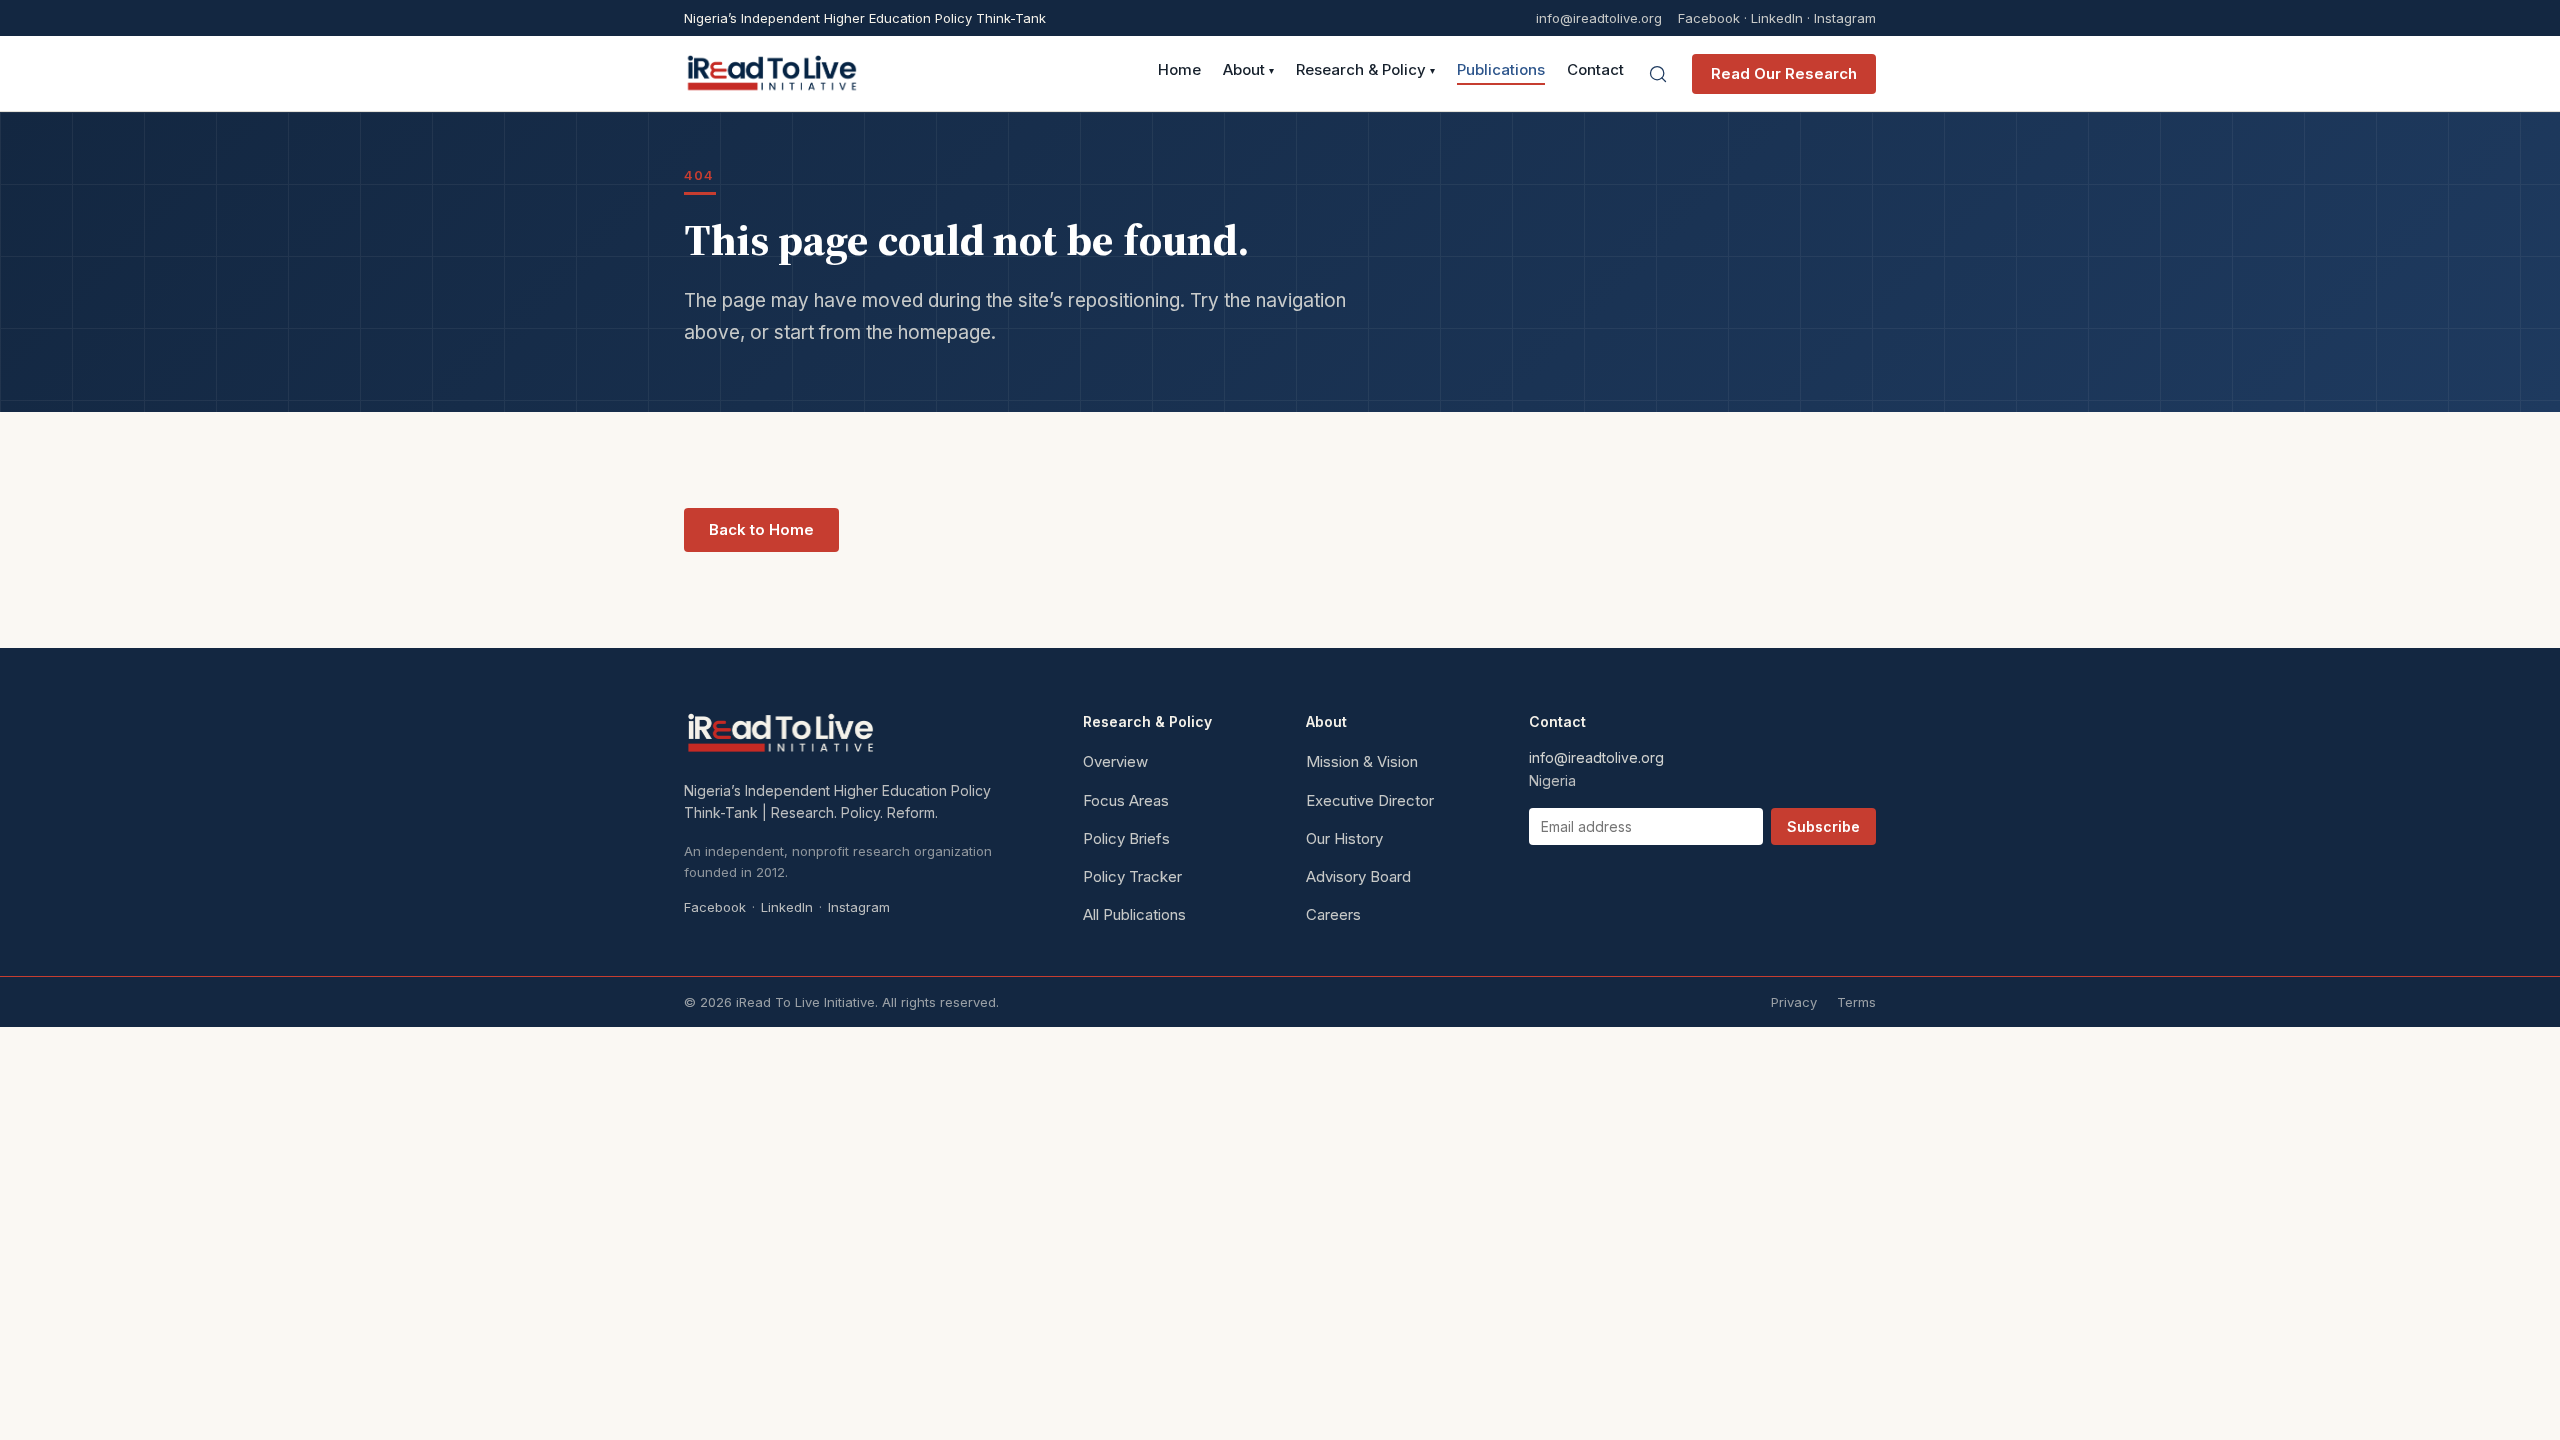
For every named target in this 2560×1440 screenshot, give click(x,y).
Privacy (1794, 1002)
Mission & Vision (1362, 761)
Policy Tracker (1132, 876)
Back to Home (761, 529)
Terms (1856, 1002)
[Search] (1658, 74)
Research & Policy (1365, 70)
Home (1179, 70)
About (1248, 70)
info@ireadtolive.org (1599, 18)
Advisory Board (1358, 876)
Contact (1595, 70)
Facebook (1709, 18)
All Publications (1134, 914)
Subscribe (1823, 826)
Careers (1333, 914)
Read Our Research (1784, 73)
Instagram (1845, 18)
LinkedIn (1777, 18)
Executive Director (1370, 800)
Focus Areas (1126, 800)
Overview (1115, 761)
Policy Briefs (1126, 838)
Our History (1344, 838)
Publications (1501, 70)
